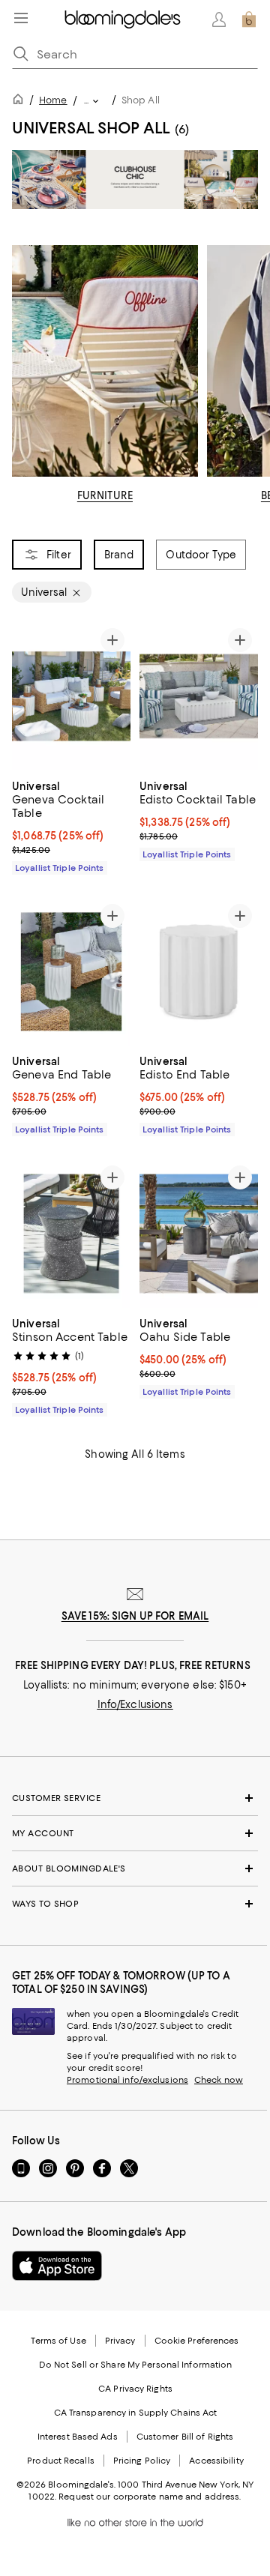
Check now (219, 2080)
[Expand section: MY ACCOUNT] (135, 1833)
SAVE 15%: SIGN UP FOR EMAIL (135, 1616)
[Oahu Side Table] (199, 1234)
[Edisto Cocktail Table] (199, 696)
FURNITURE (105, 495)
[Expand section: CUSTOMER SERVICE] (135, 1798)
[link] (71, 825)
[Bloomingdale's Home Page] (123, 19)
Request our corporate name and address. (150, 2497)
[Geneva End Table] (71, 972)
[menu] (21, 18)
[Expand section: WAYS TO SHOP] (135, 1904)
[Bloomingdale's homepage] (21, 102)
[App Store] (57, 2266)
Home (53, 100)
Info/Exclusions (135, 1704)
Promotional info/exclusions (127, 2080)
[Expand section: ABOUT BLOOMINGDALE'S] (135, 1868)
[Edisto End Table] (199, 972)
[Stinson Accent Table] (71, 1234)
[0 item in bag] (249, 19)
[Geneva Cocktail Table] (71, 696)
